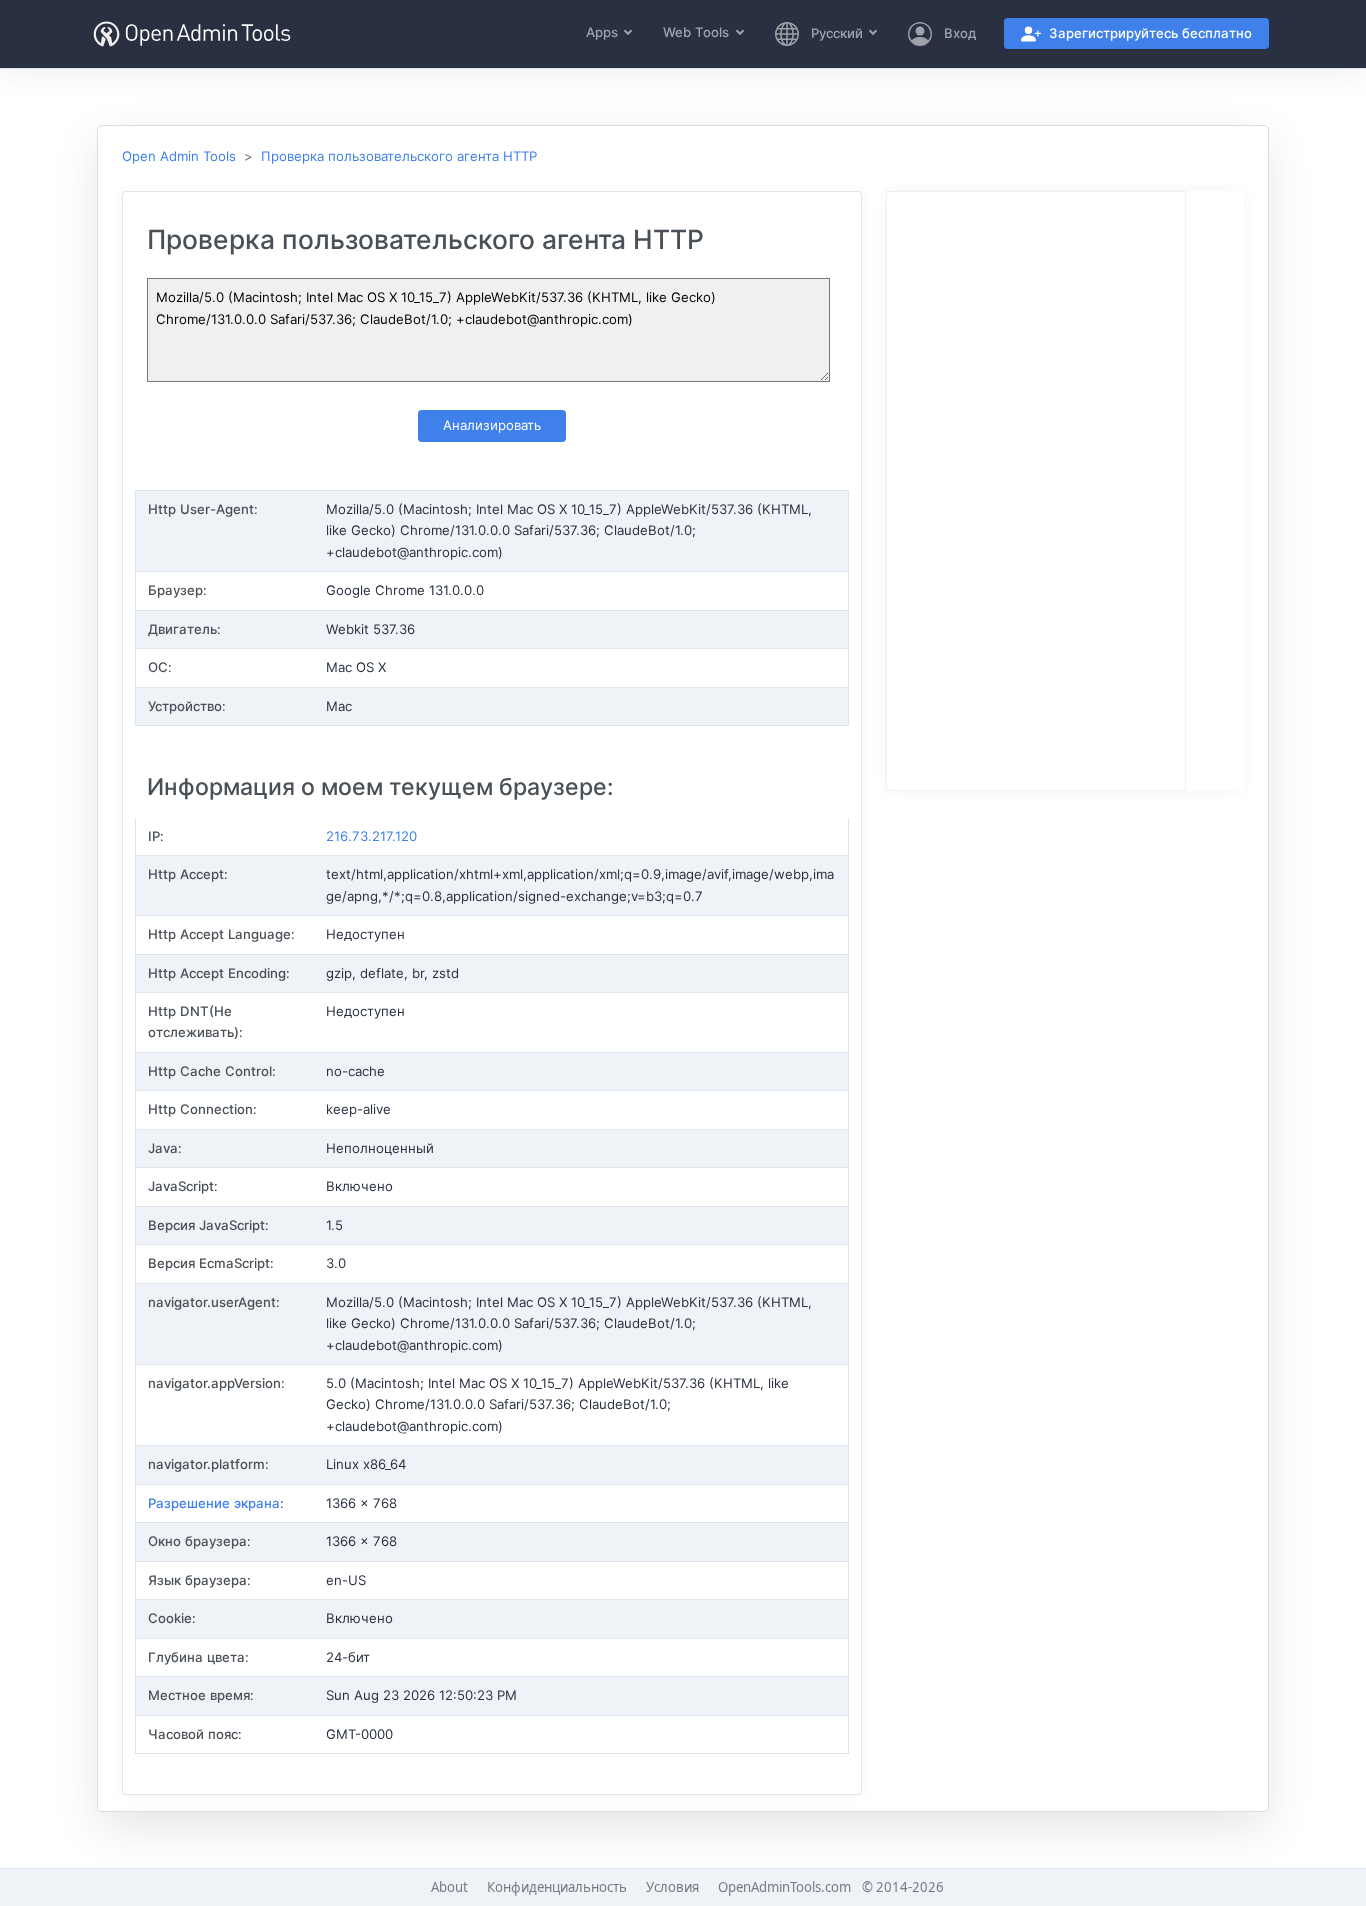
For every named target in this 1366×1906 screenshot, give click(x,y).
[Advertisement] (1036, 492)
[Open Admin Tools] (192, 34)
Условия (672, 1887)
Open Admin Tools (179, 156)
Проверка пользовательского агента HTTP (399, 156)
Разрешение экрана (214, 1503)
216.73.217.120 (371, 836)
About (449, 1887)
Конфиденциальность (557, 1887)
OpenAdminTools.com (784, 1887)
